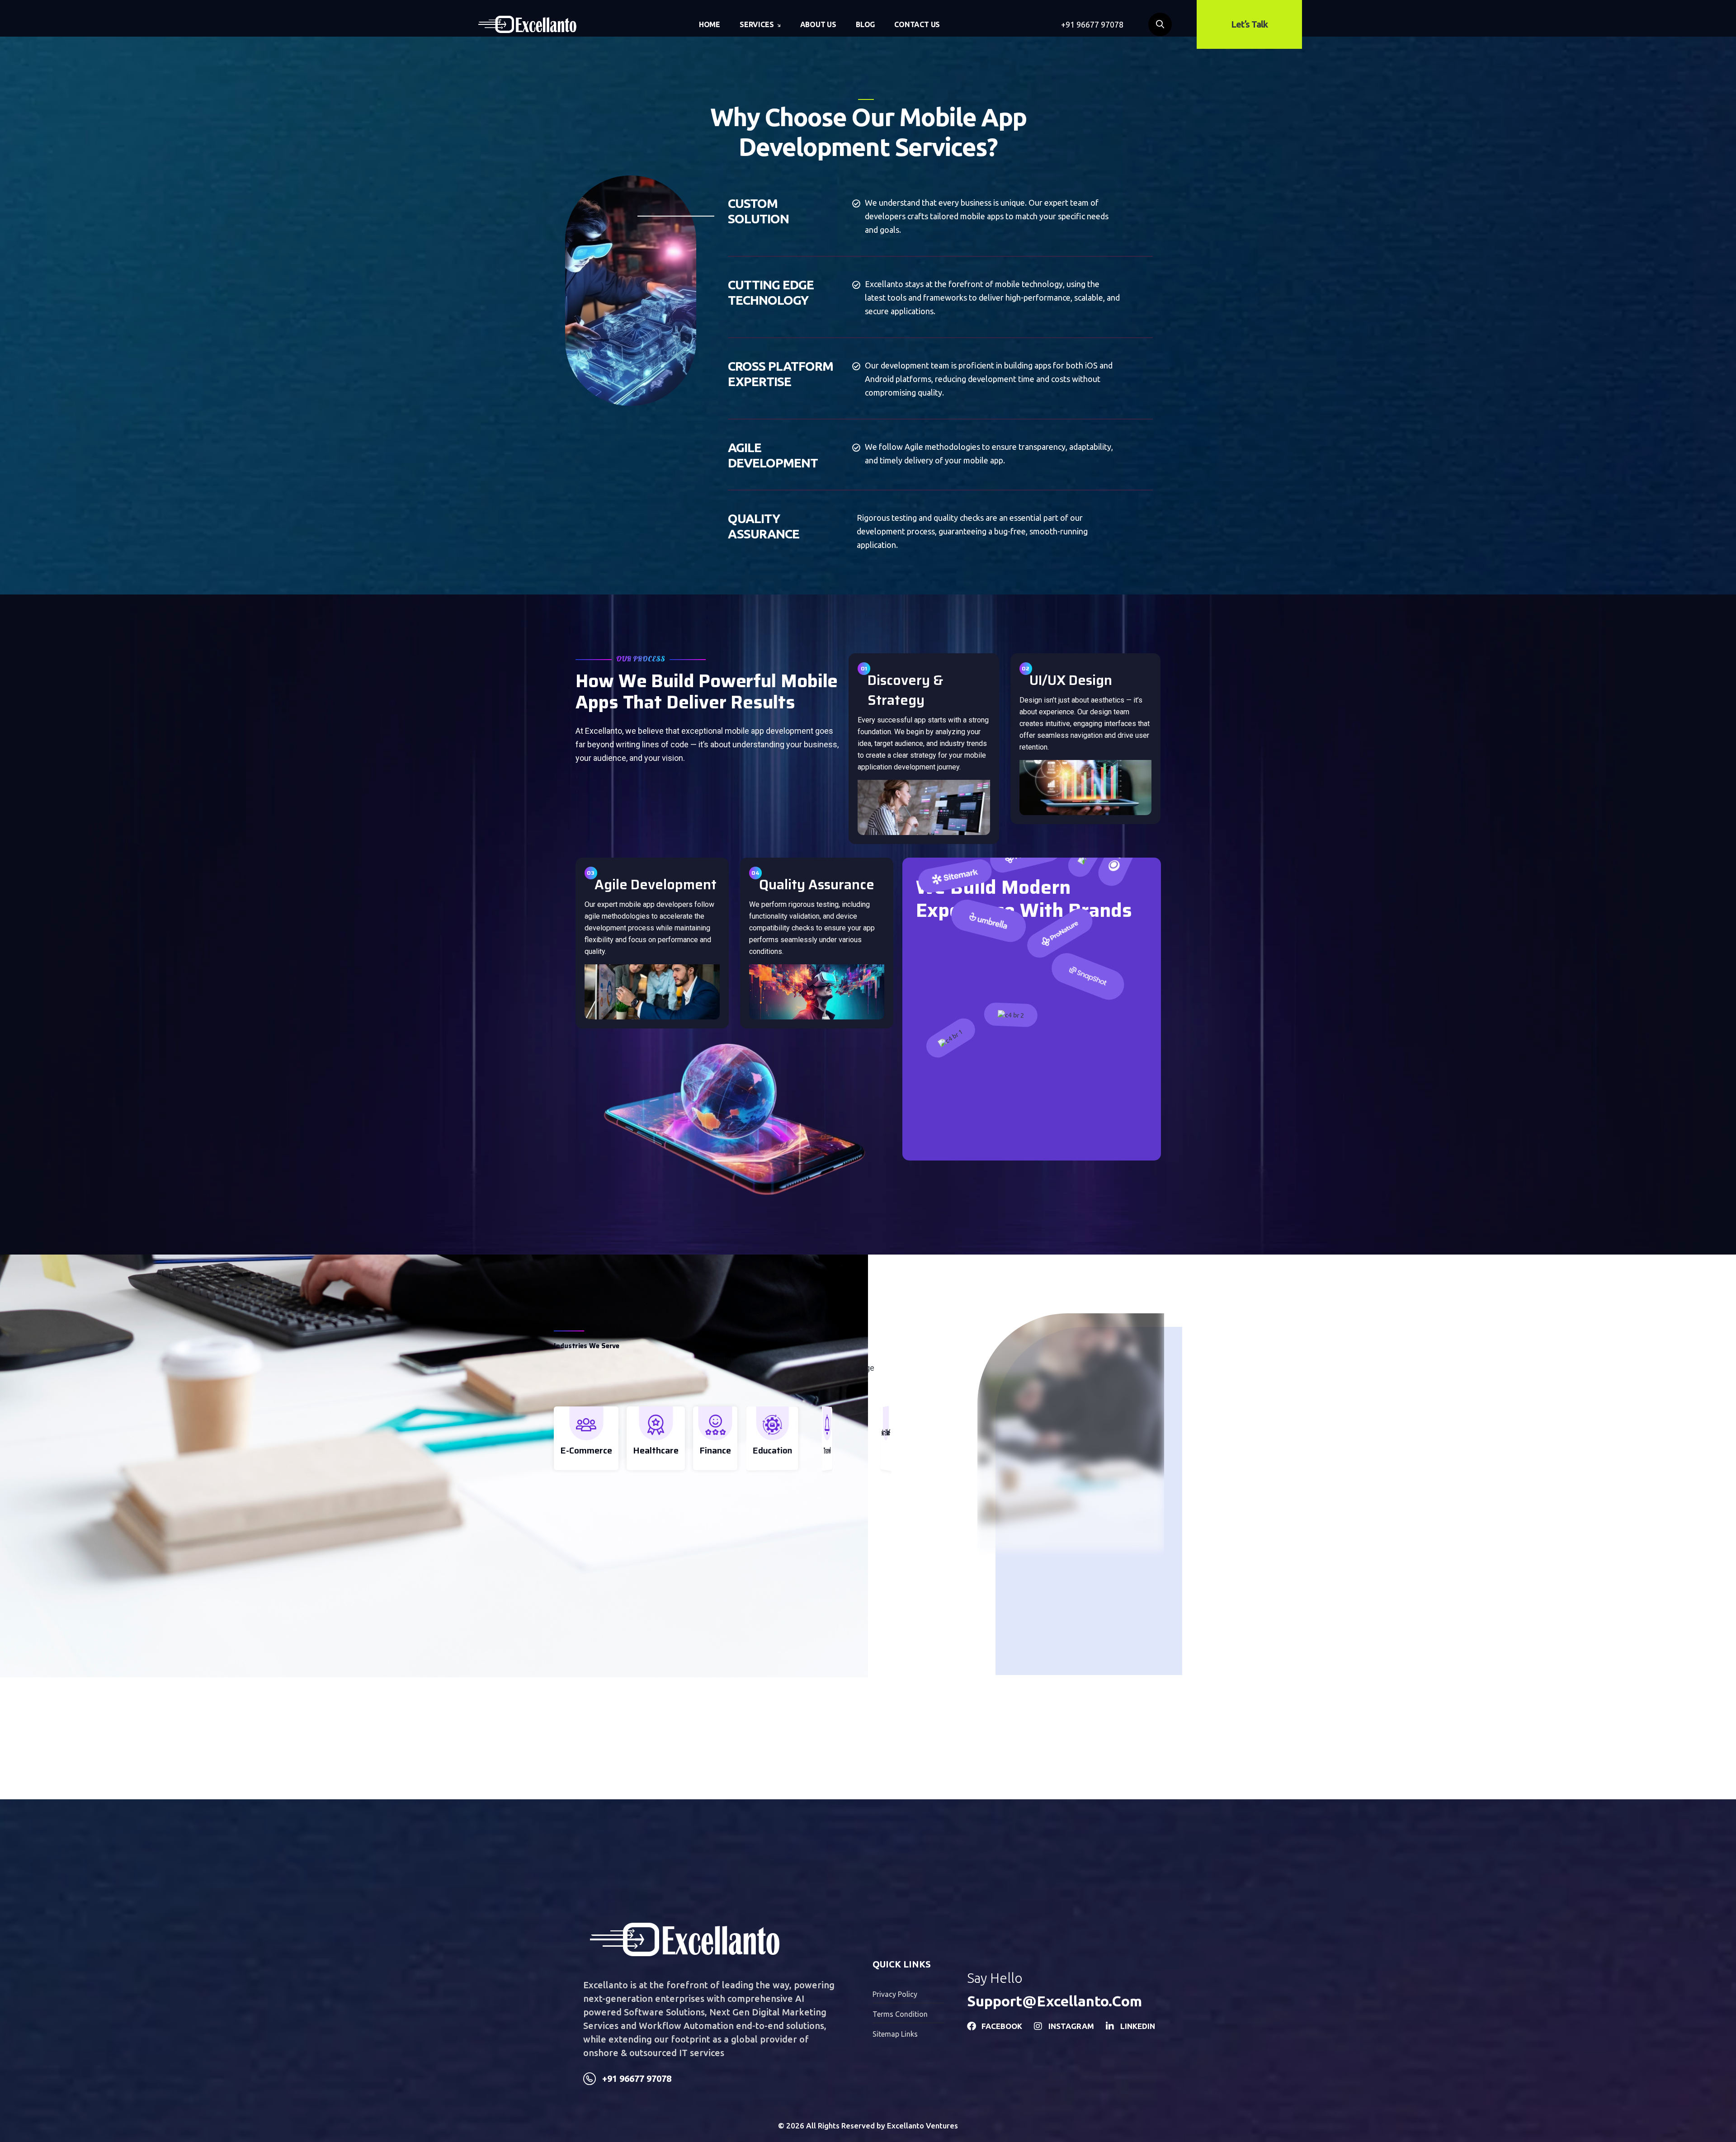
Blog (865, 24)
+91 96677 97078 (1092, 24)
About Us (818, 24)
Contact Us (917, 24)
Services (757, 24)
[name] (527, 24)
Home (710, 24)
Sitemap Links (895, 2034)
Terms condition (900, 2014)
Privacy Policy (895, 1994)
